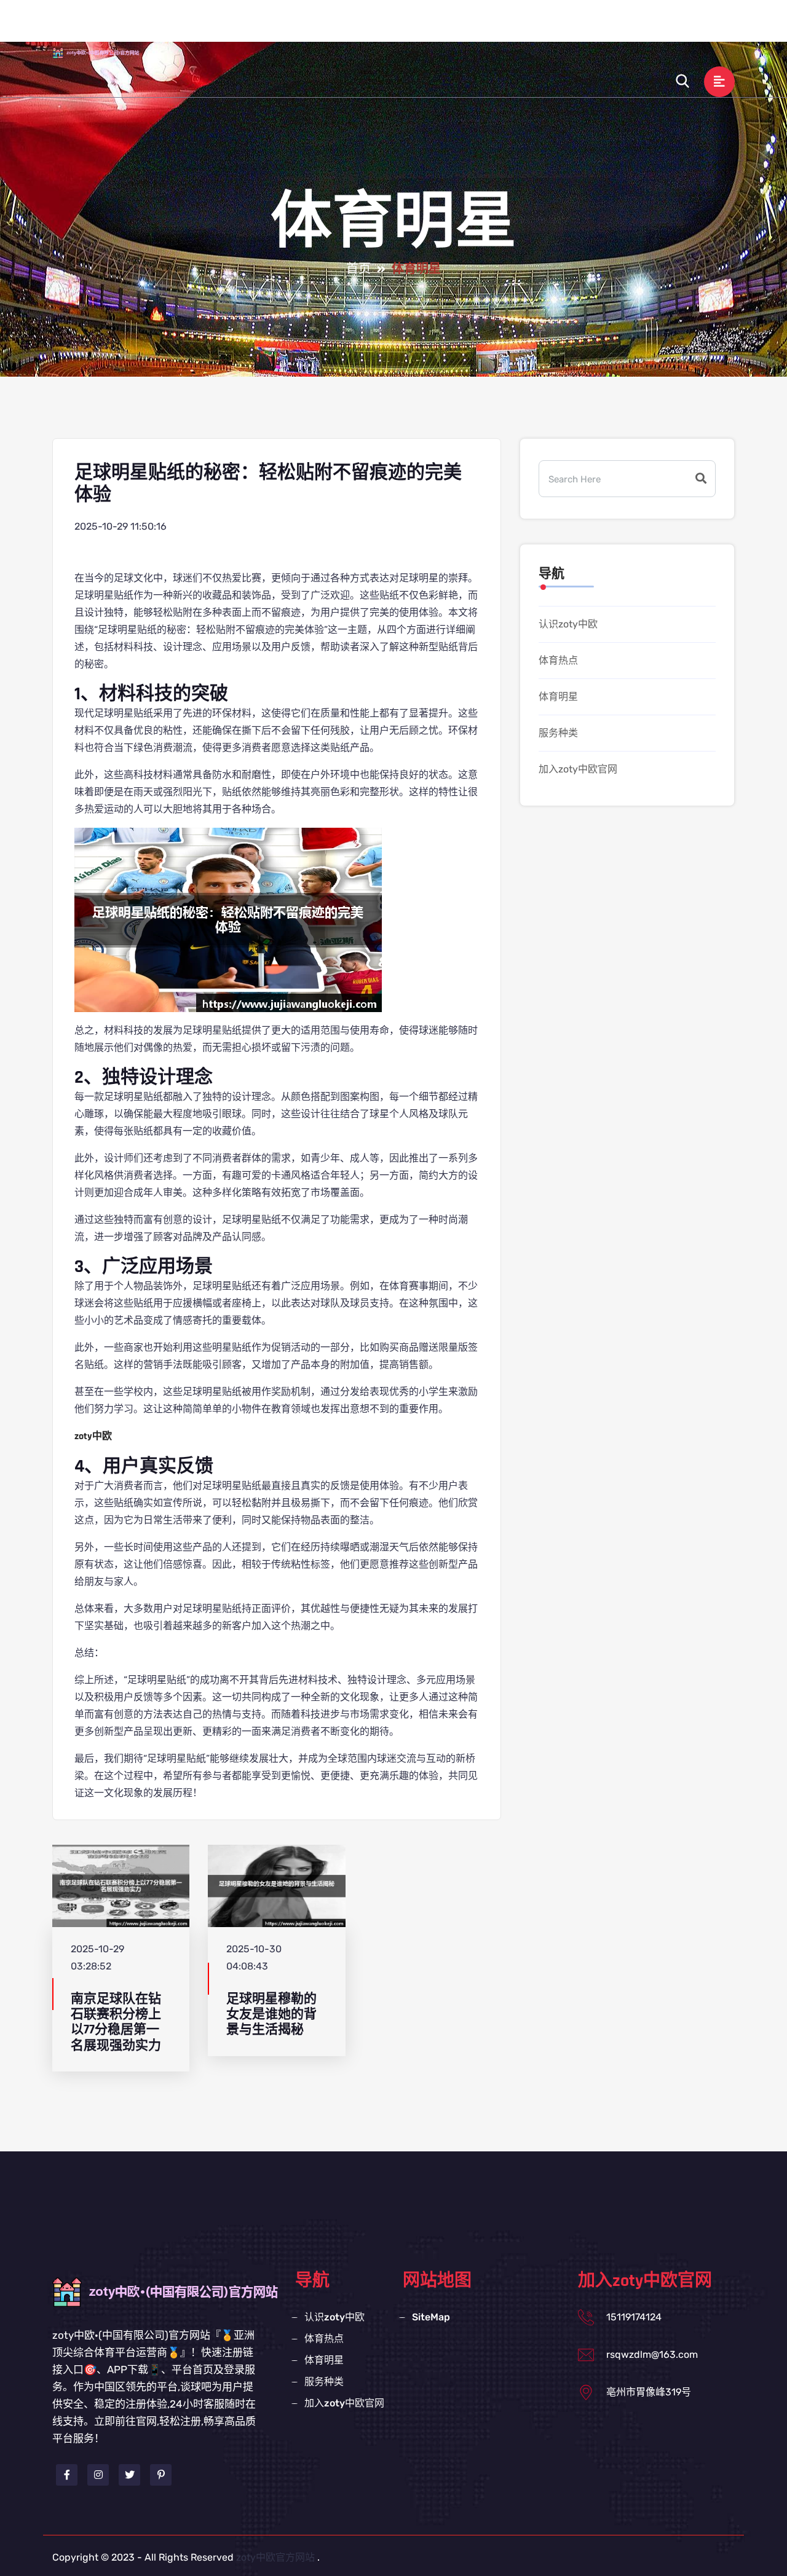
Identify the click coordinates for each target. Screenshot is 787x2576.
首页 (358, 269)
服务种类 (574, 27)
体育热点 (448, 27)
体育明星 (511, 27)
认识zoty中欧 (376, 27)
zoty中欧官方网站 (275, 2557)
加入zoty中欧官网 (657, 27)
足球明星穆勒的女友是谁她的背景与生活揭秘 (271, 2014)
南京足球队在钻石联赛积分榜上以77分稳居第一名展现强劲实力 (116, 2022)
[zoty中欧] (107, 52)
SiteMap (431, 2317)
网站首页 (304, 27)
